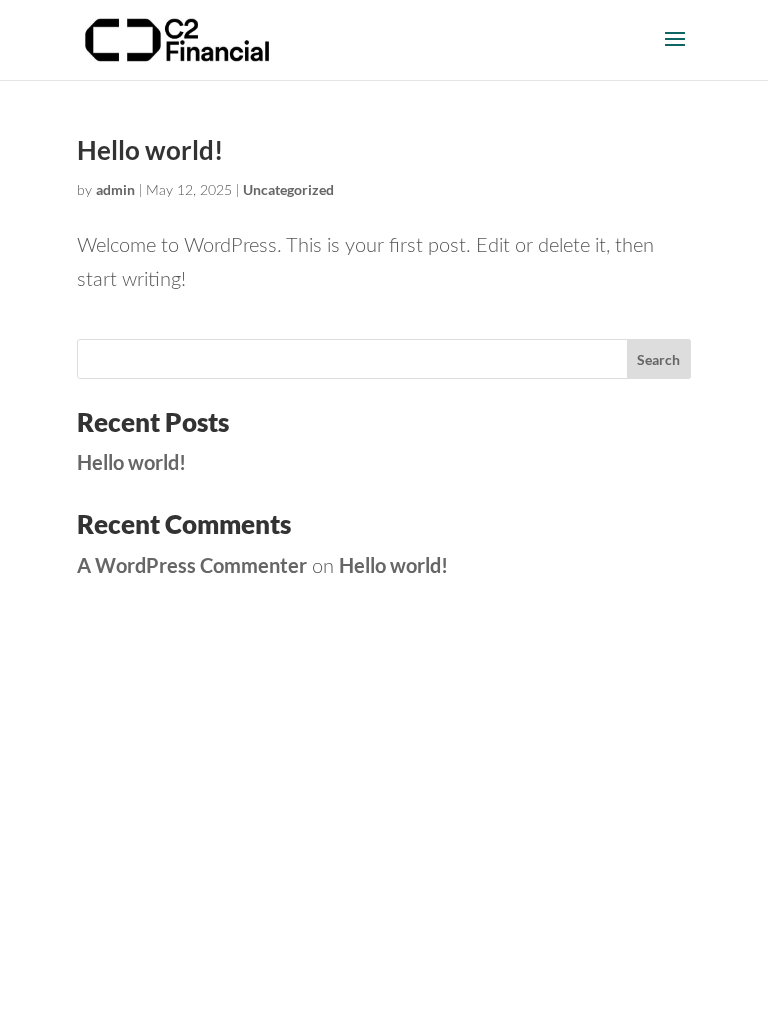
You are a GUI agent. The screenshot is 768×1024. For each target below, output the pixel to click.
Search (658, 359)
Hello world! (150, 150)
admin (115, 189)
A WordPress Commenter (192, 565)
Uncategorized (288, 189)
